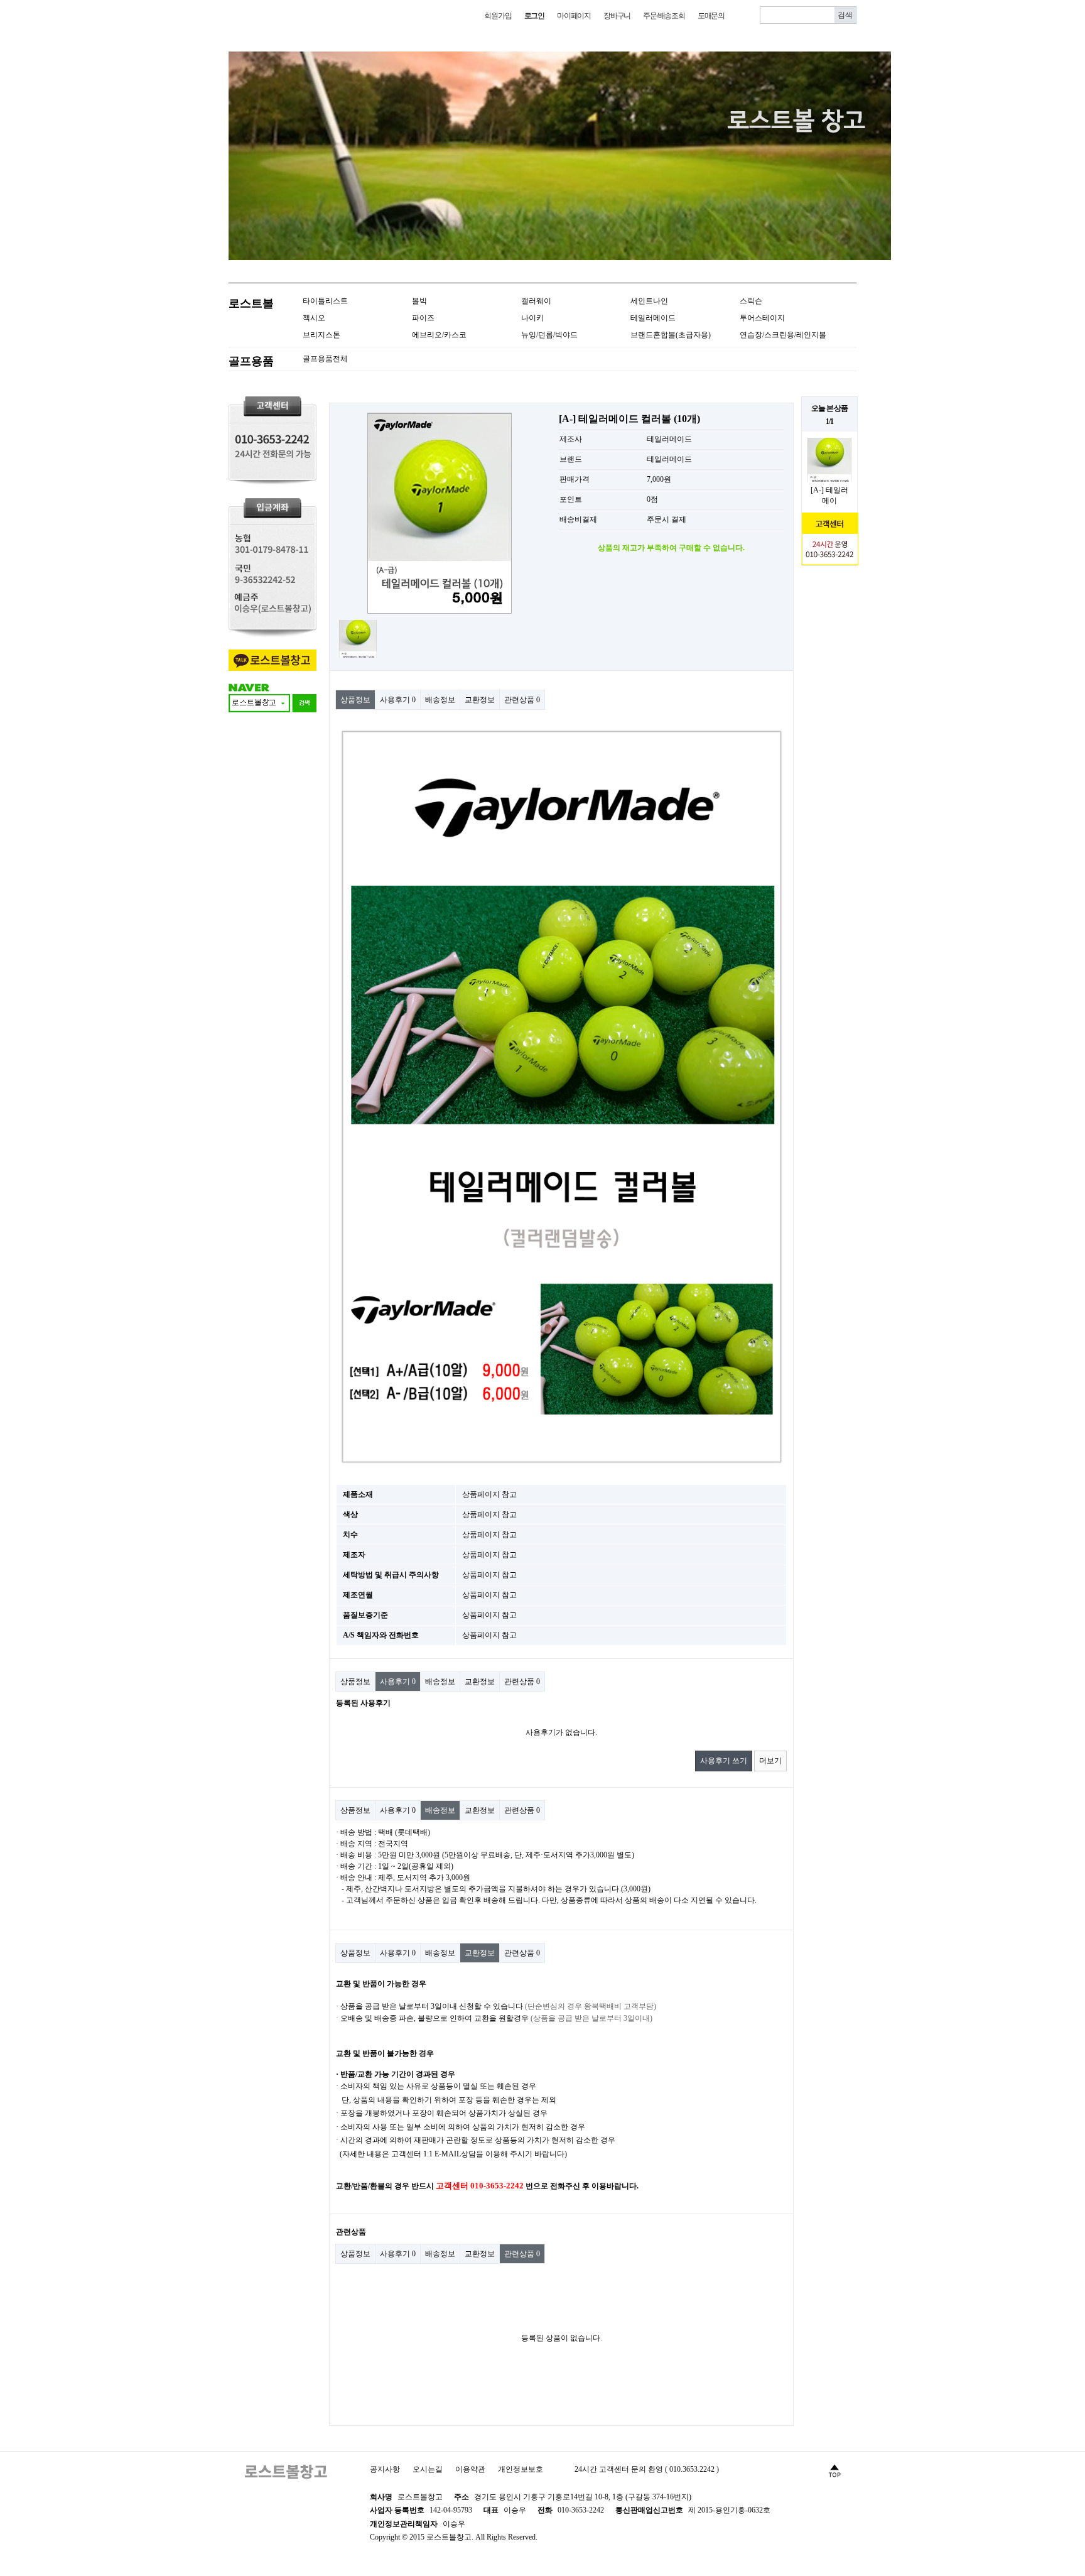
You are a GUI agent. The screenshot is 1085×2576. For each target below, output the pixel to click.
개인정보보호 (521, 2469)
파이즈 (423, 318)
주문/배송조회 (664, 16)
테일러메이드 (653, 318)
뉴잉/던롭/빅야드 (549, 335)
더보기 (770, 1761)
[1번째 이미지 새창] (358, 638)
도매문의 (711, 16)
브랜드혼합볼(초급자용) (671, 335)
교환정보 (480, 700)
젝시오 (314, 318)
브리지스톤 (321, 335)
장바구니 (617, 16)
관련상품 (522, 700)
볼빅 (419, 301)
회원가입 (498, 16)
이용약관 (470, 2469)
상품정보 (355, 700)
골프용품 (251, 361)
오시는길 (428, 2469)
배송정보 (440, 700)
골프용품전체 (325, 359)
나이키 (532, 318)
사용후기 (398, 700)
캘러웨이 (536, 301)
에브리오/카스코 (439, 335)
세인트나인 (649, 301)
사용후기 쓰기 (724, 1761)
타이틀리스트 (325, 301)
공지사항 (385, 2469)
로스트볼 (251, 303)
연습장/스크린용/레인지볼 (783, 335)
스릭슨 (751, 301)
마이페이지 (574, 16)
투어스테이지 (762, 318)
